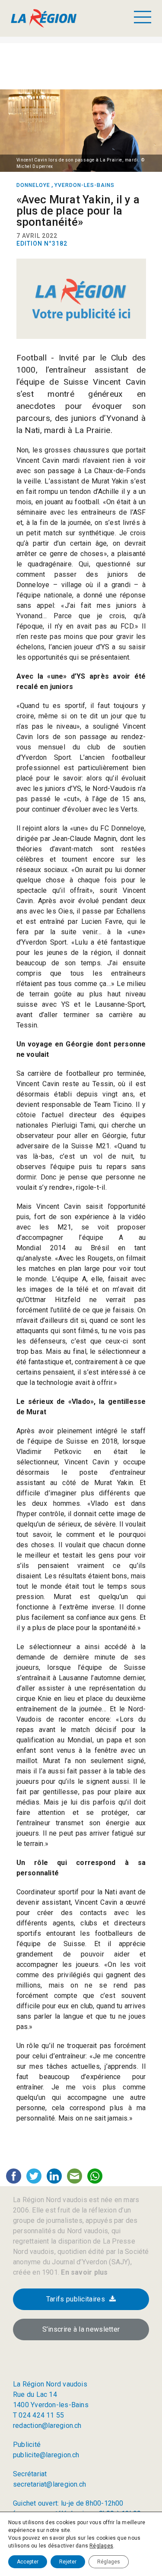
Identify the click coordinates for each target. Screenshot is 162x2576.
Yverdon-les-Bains (84, 185)
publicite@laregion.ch (46, 2455)
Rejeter (68, 2562)
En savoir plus (83, 2272)
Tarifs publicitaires (76, 2299)
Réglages (101, 2546)
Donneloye (33, 185)
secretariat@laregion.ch (49, 2484)
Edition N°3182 (42, 243)
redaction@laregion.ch (47, 2426)
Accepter (28, 2562)
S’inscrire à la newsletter (81, 2329)
